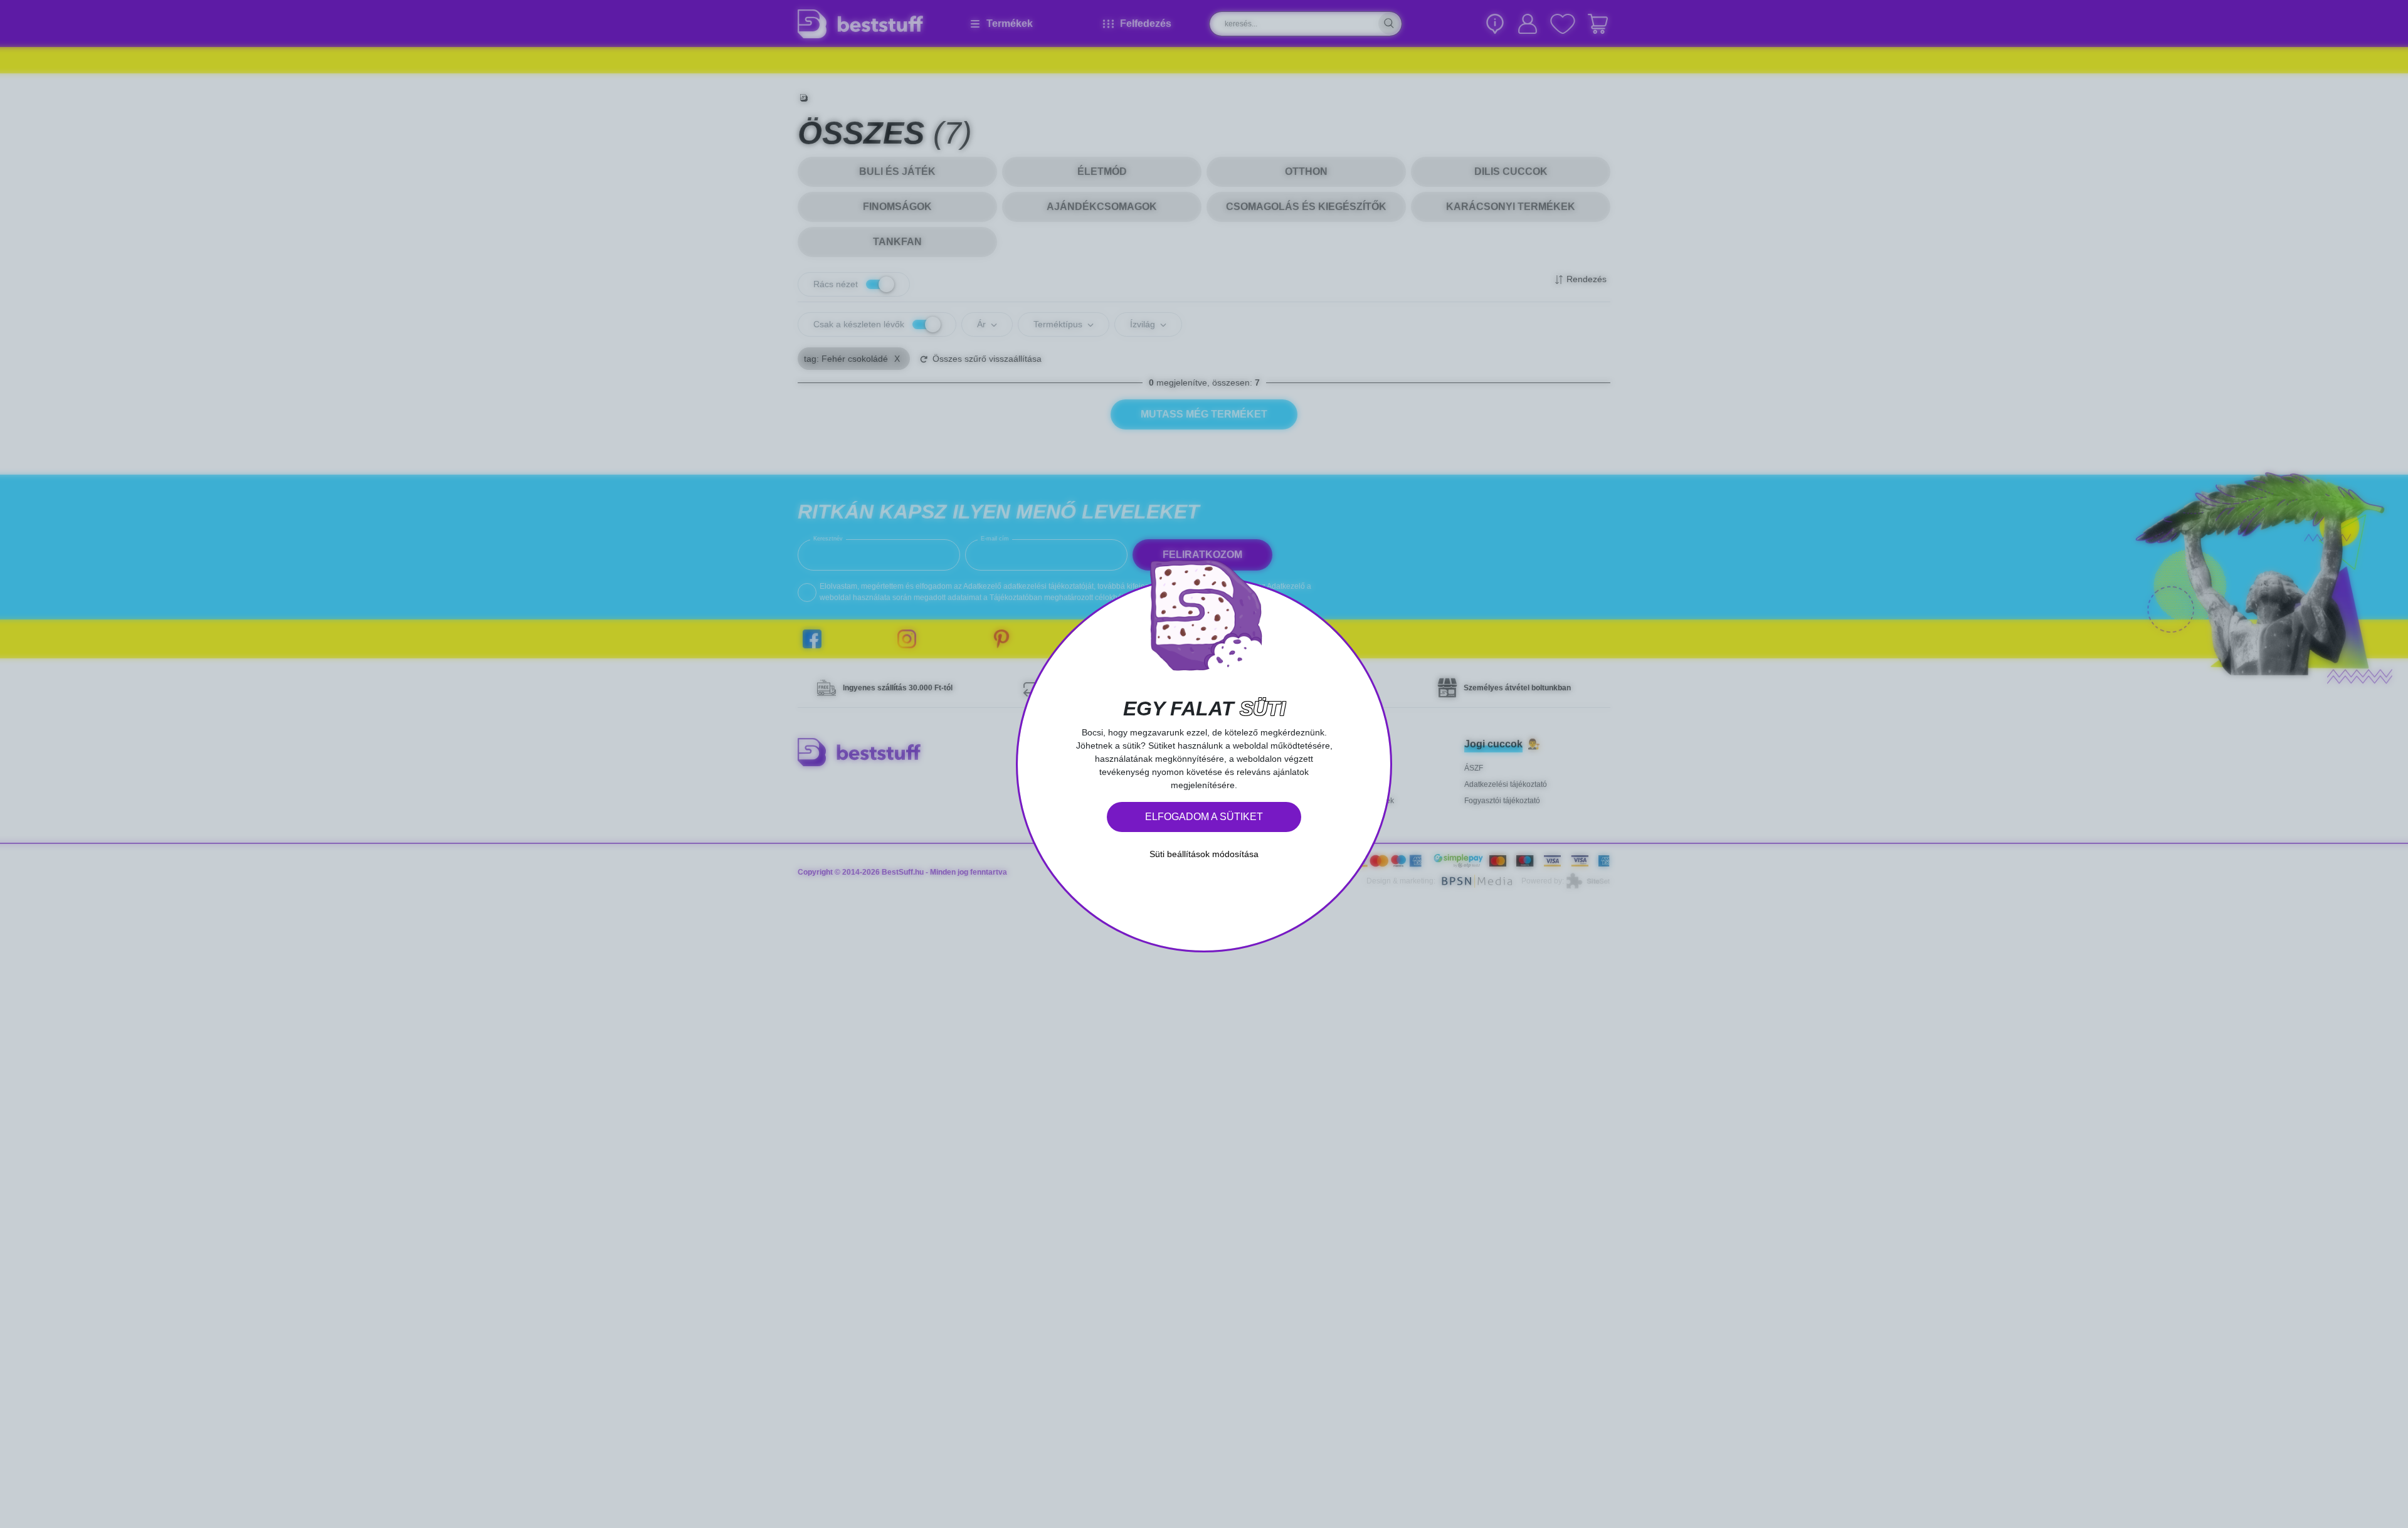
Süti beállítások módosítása (1204, 854)
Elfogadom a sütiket (1204, 817)
